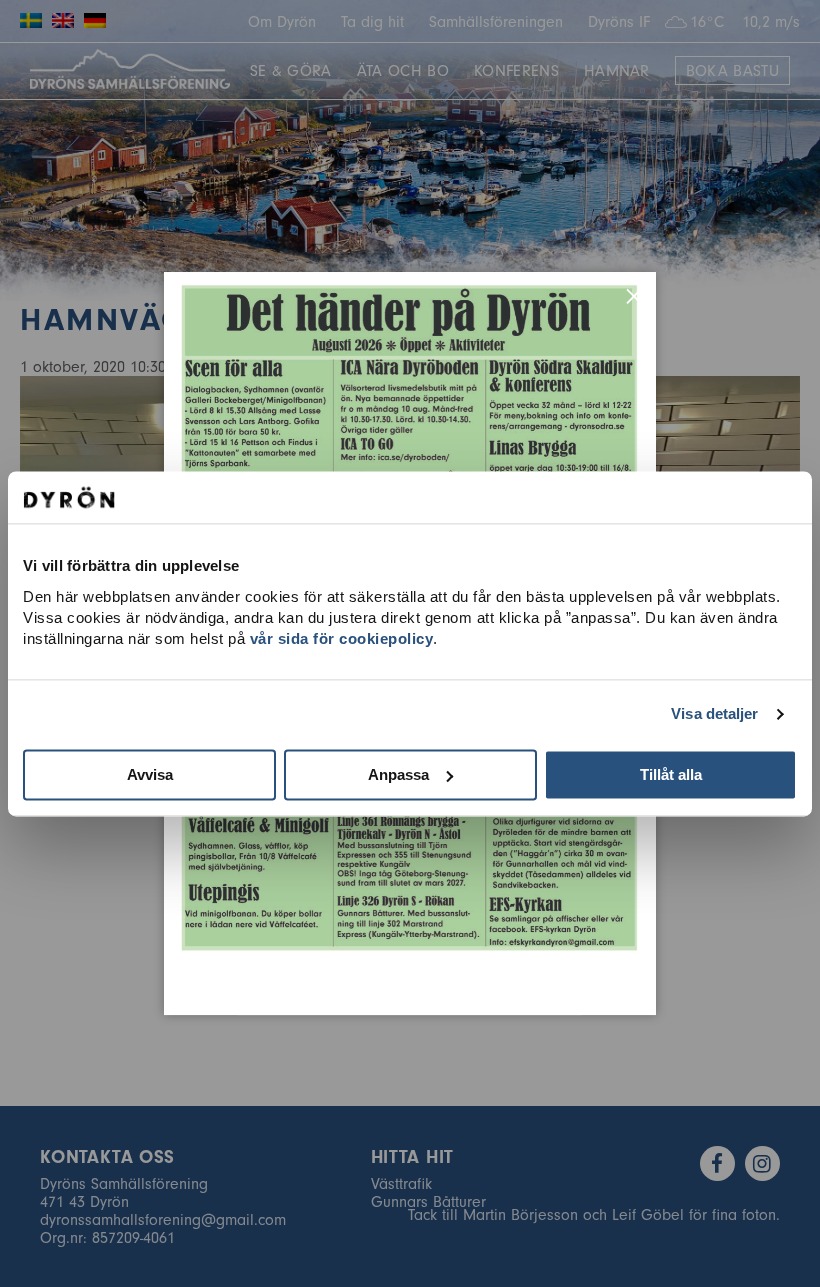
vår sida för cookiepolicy (342, 638)
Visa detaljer (714, 713)
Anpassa (398, 774)
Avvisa (150, 774)
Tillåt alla (671, 774)
